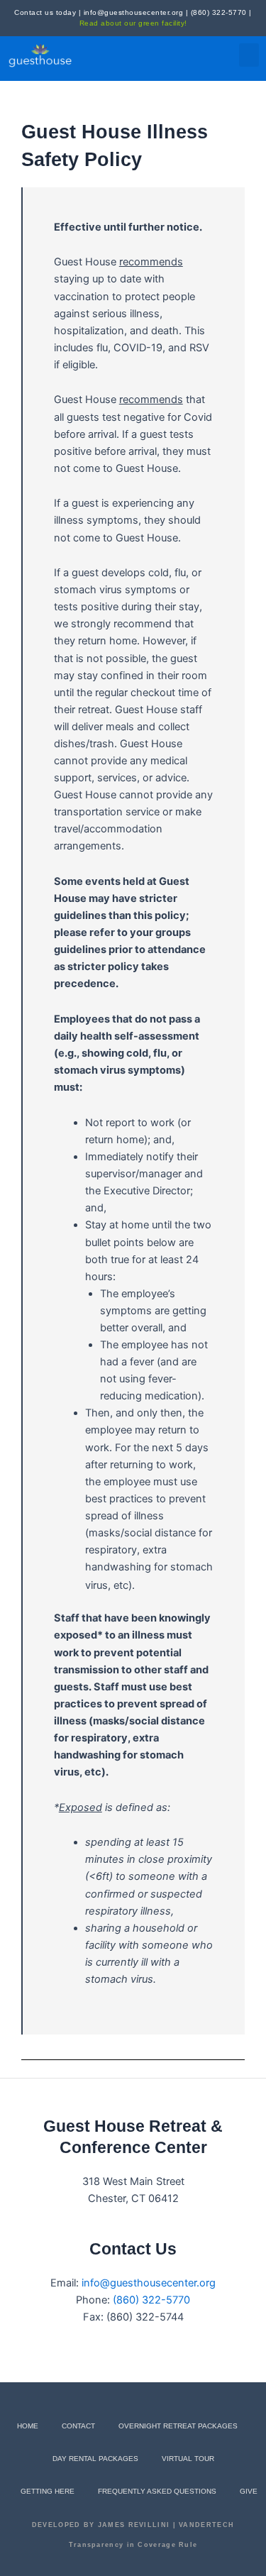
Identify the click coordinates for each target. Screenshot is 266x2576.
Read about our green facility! (133, 23)
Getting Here (48, 2491)
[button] (249, 55)
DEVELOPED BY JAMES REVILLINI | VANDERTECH (133, 2525)
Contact (78, 2426)
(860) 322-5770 (219, 12)
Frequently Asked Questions (157, 2491)
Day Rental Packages (95, 2459)
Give (249, 2491)
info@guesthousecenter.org (134, 12)
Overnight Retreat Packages (178, 2426)
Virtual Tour (188, 2459)
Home (28, 2426)
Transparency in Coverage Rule (133, 2545)
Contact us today (45, 12)
